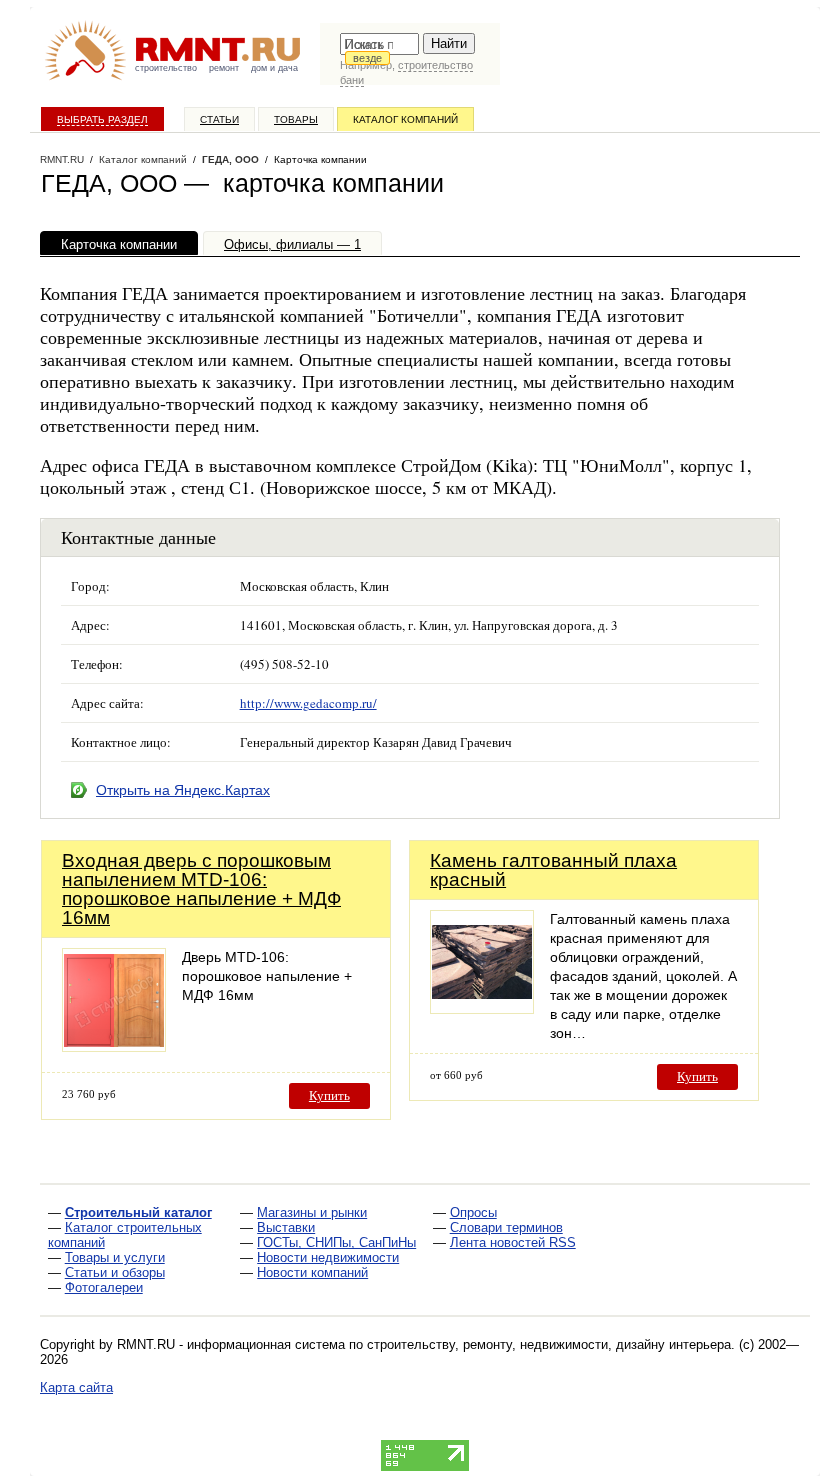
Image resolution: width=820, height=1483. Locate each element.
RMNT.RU (62, 159)
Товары (296, 119)
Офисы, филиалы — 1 (292, 244)
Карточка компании (119, 244)
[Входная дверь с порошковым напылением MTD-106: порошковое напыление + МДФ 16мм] (114, 1046)
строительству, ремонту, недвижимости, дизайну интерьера (549, 1344)
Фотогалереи (104, 1287)
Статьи (219, 119)
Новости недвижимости (328, 1257)
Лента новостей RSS (513, 1242)
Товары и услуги (115, 1257)
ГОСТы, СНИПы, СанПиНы (336, 1242)
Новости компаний (312, 1272)
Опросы (473, 1212)
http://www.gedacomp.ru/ (308, 703)
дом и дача (274, 68)
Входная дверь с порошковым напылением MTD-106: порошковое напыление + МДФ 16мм (201, 889)
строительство (166, 68)
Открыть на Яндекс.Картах (183, 790)
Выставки (286, 1227)
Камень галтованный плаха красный (553, 870)
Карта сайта (76, 1387)
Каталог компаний (405, 119)
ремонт (224, 68)
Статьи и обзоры (115, 1272)
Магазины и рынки (312, 1212)
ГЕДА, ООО (230, 159)
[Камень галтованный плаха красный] (482, 1008)
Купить (329, 1095)
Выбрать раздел (102, 119)
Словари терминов (506, 1227)
